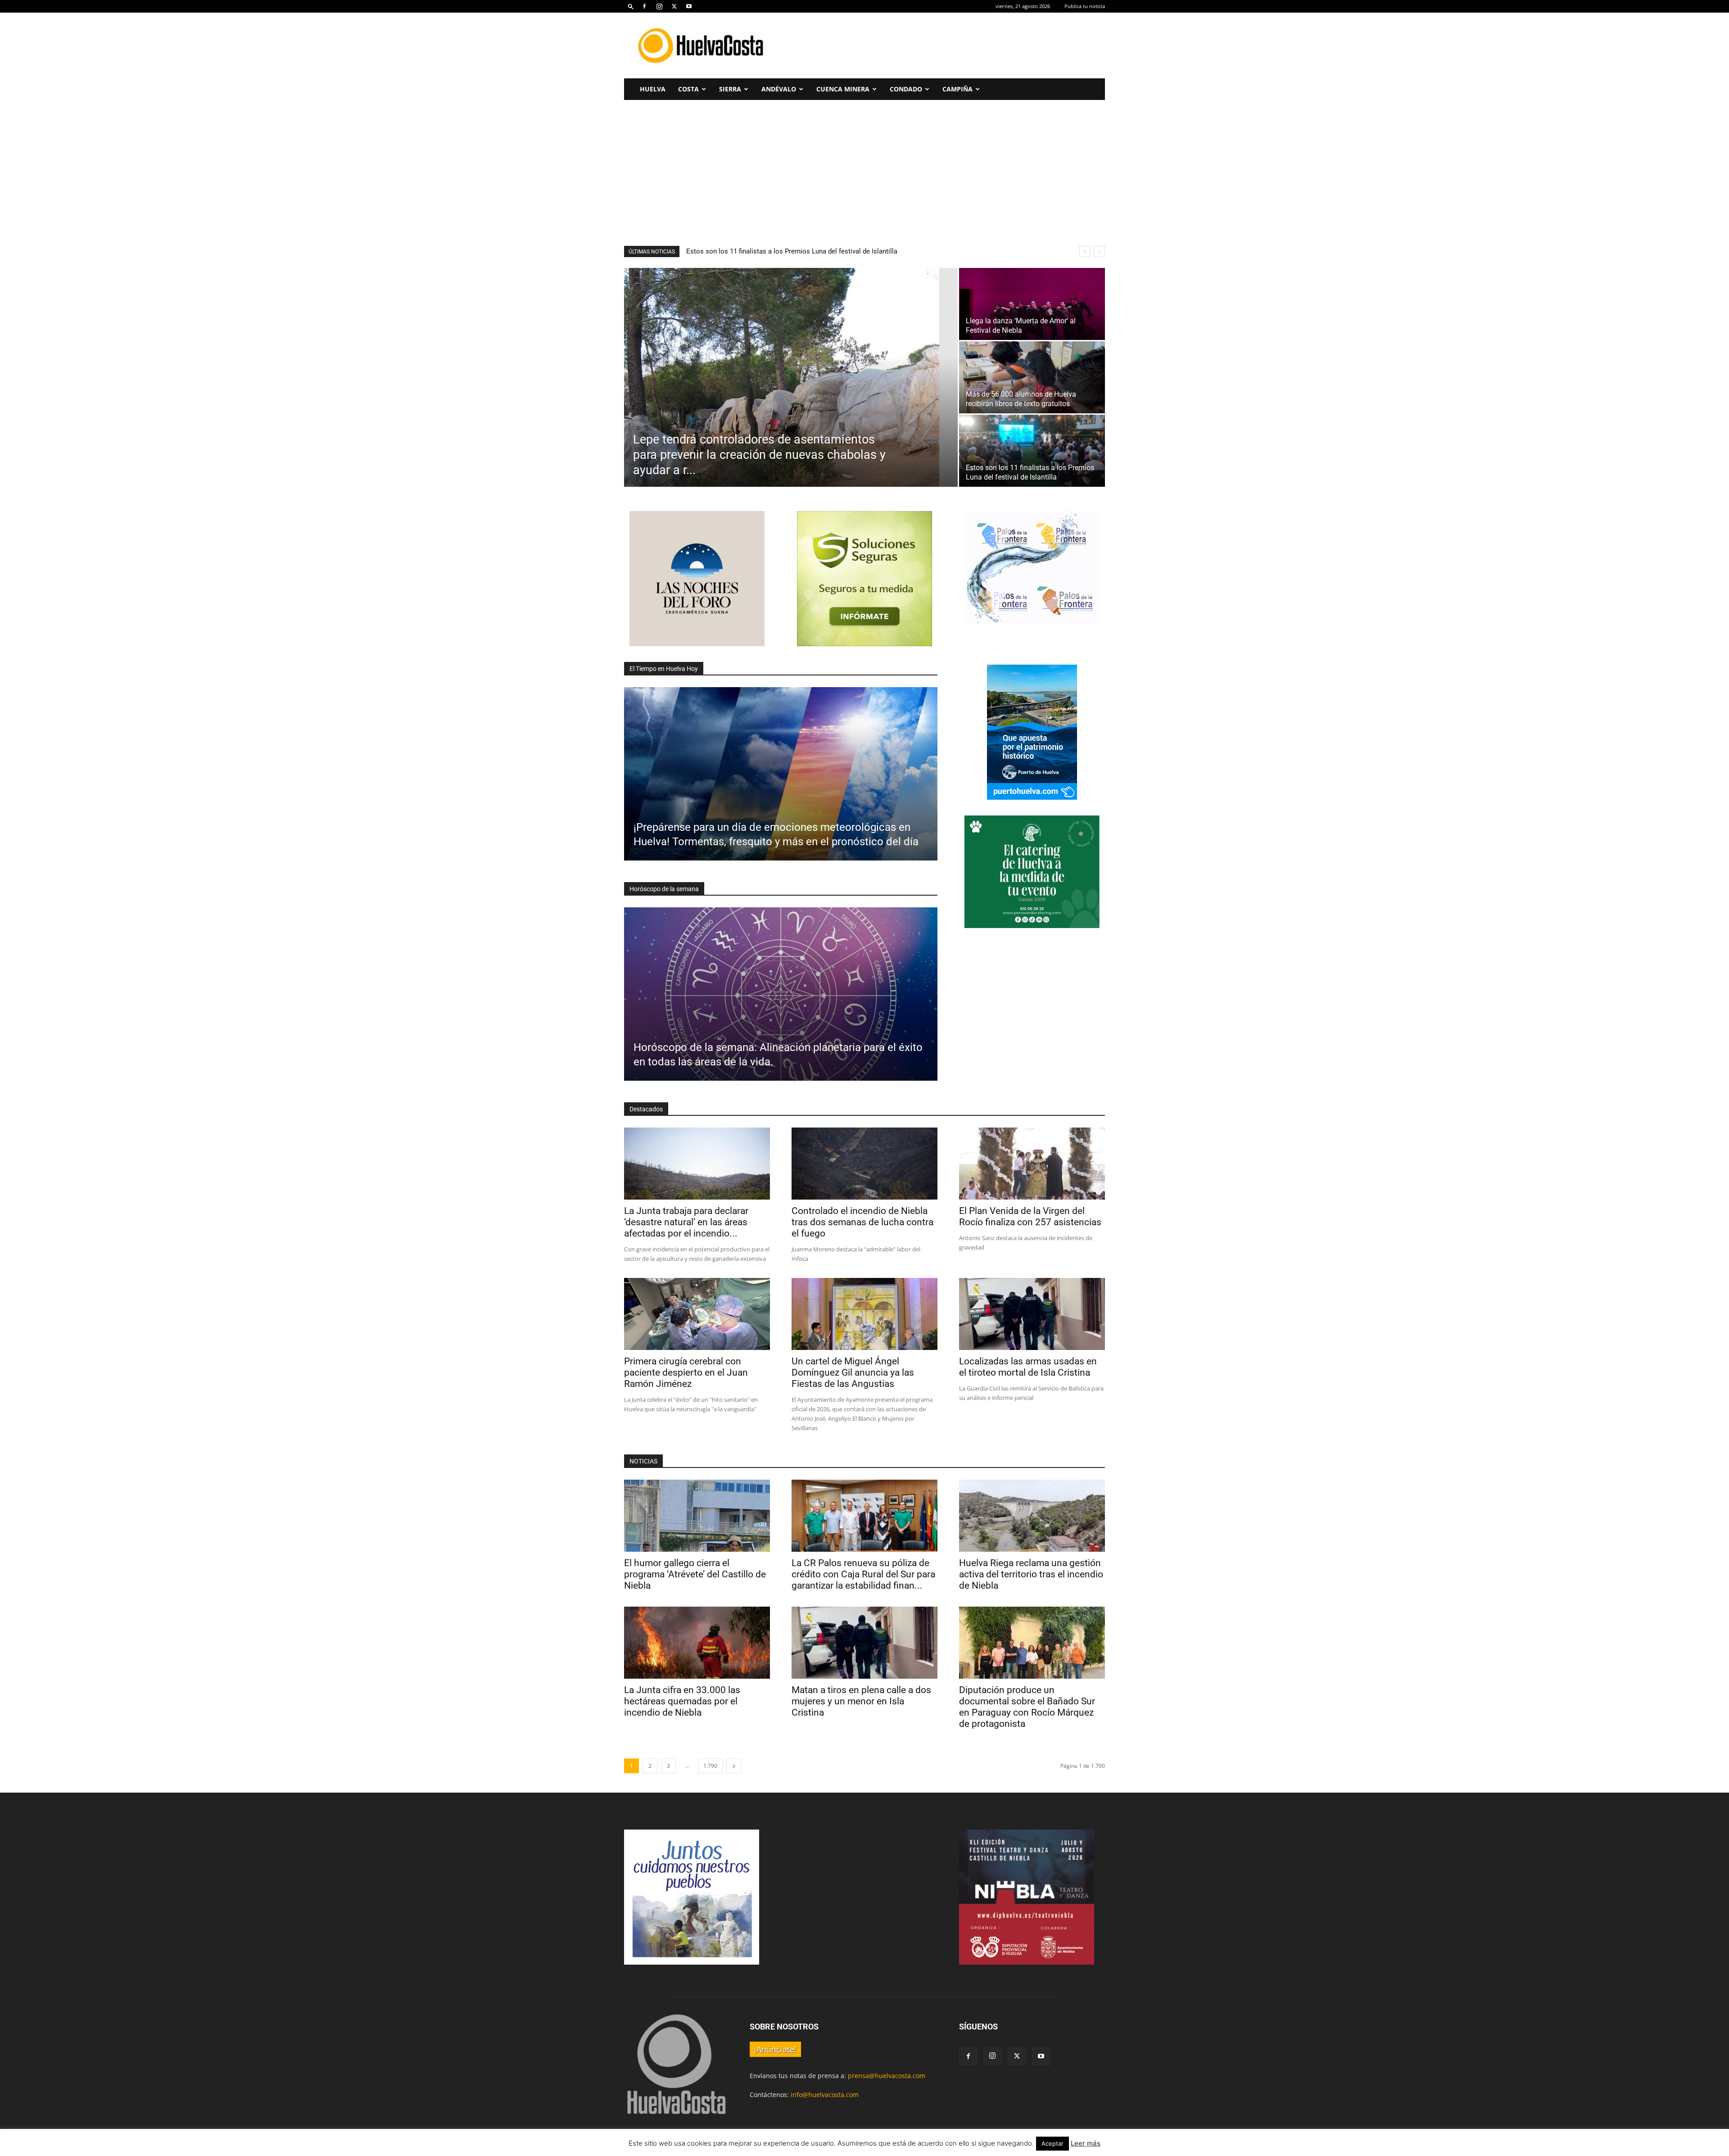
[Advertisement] (941, 45)
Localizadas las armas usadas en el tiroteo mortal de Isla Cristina (1028, 1367)
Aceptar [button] (1052, 2143)
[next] (1099, 251)
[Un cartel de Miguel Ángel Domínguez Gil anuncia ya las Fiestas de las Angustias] (864, 1314)
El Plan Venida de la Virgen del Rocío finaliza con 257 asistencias (1030, 1216)
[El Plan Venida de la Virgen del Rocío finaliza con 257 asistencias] (1032, 1164)
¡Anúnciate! (775, 2049)
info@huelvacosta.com (825, 2095)
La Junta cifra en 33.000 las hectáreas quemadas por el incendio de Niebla (682, 1701)
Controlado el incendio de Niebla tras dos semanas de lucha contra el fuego (862, 1222)
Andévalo (779, 89)
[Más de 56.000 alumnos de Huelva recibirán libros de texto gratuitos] (1032, 377)
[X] (674, 6)
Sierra (730, 89)
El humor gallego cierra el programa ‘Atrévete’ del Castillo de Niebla (695, 1574)
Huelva (653, 89)
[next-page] (734, 1766)
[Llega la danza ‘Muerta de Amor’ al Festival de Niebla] (1032, 304)
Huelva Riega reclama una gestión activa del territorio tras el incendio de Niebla (1031, 1574)
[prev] (1085, 251)
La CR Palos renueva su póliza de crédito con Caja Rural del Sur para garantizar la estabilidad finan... (863, 1574)
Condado (906, 89)
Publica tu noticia (1085, 6)
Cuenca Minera (843, 89)
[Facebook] (644, 6)
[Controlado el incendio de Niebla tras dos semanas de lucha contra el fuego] (864, 1164)
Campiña (957, 89)
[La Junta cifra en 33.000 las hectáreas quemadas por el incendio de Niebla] (697, 1643)
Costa (688, 89)
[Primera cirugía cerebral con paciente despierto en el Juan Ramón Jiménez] (697, 1314)
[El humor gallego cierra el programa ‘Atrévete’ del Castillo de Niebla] (697, 1516)
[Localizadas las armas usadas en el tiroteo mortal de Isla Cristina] (1032, 1314)
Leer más (1086, 2143)
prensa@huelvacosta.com (887, 2076)
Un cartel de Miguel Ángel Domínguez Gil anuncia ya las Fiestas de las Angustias (853, 1372)
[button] (631, 6)
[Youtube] (689, 6)
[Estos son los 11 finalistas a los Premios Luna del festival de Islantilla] (1032, 451)
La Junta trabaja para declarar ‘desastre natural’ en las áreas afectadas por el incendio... (686, 1222)
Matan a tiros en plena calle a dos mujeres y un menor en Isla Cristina (861, 1701)
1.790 (710, 1766)
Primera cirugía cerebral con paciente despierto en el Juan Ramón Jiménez (686, 1372)
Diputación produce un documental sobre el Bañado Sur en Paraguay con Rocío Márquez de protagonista (1027, 1707)
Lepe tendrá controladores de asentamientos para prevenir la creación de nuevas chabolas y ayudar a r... (844, 251)
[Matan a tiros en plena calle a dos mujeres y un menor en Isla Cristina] (864, 1643)
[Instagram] (659, 6)
